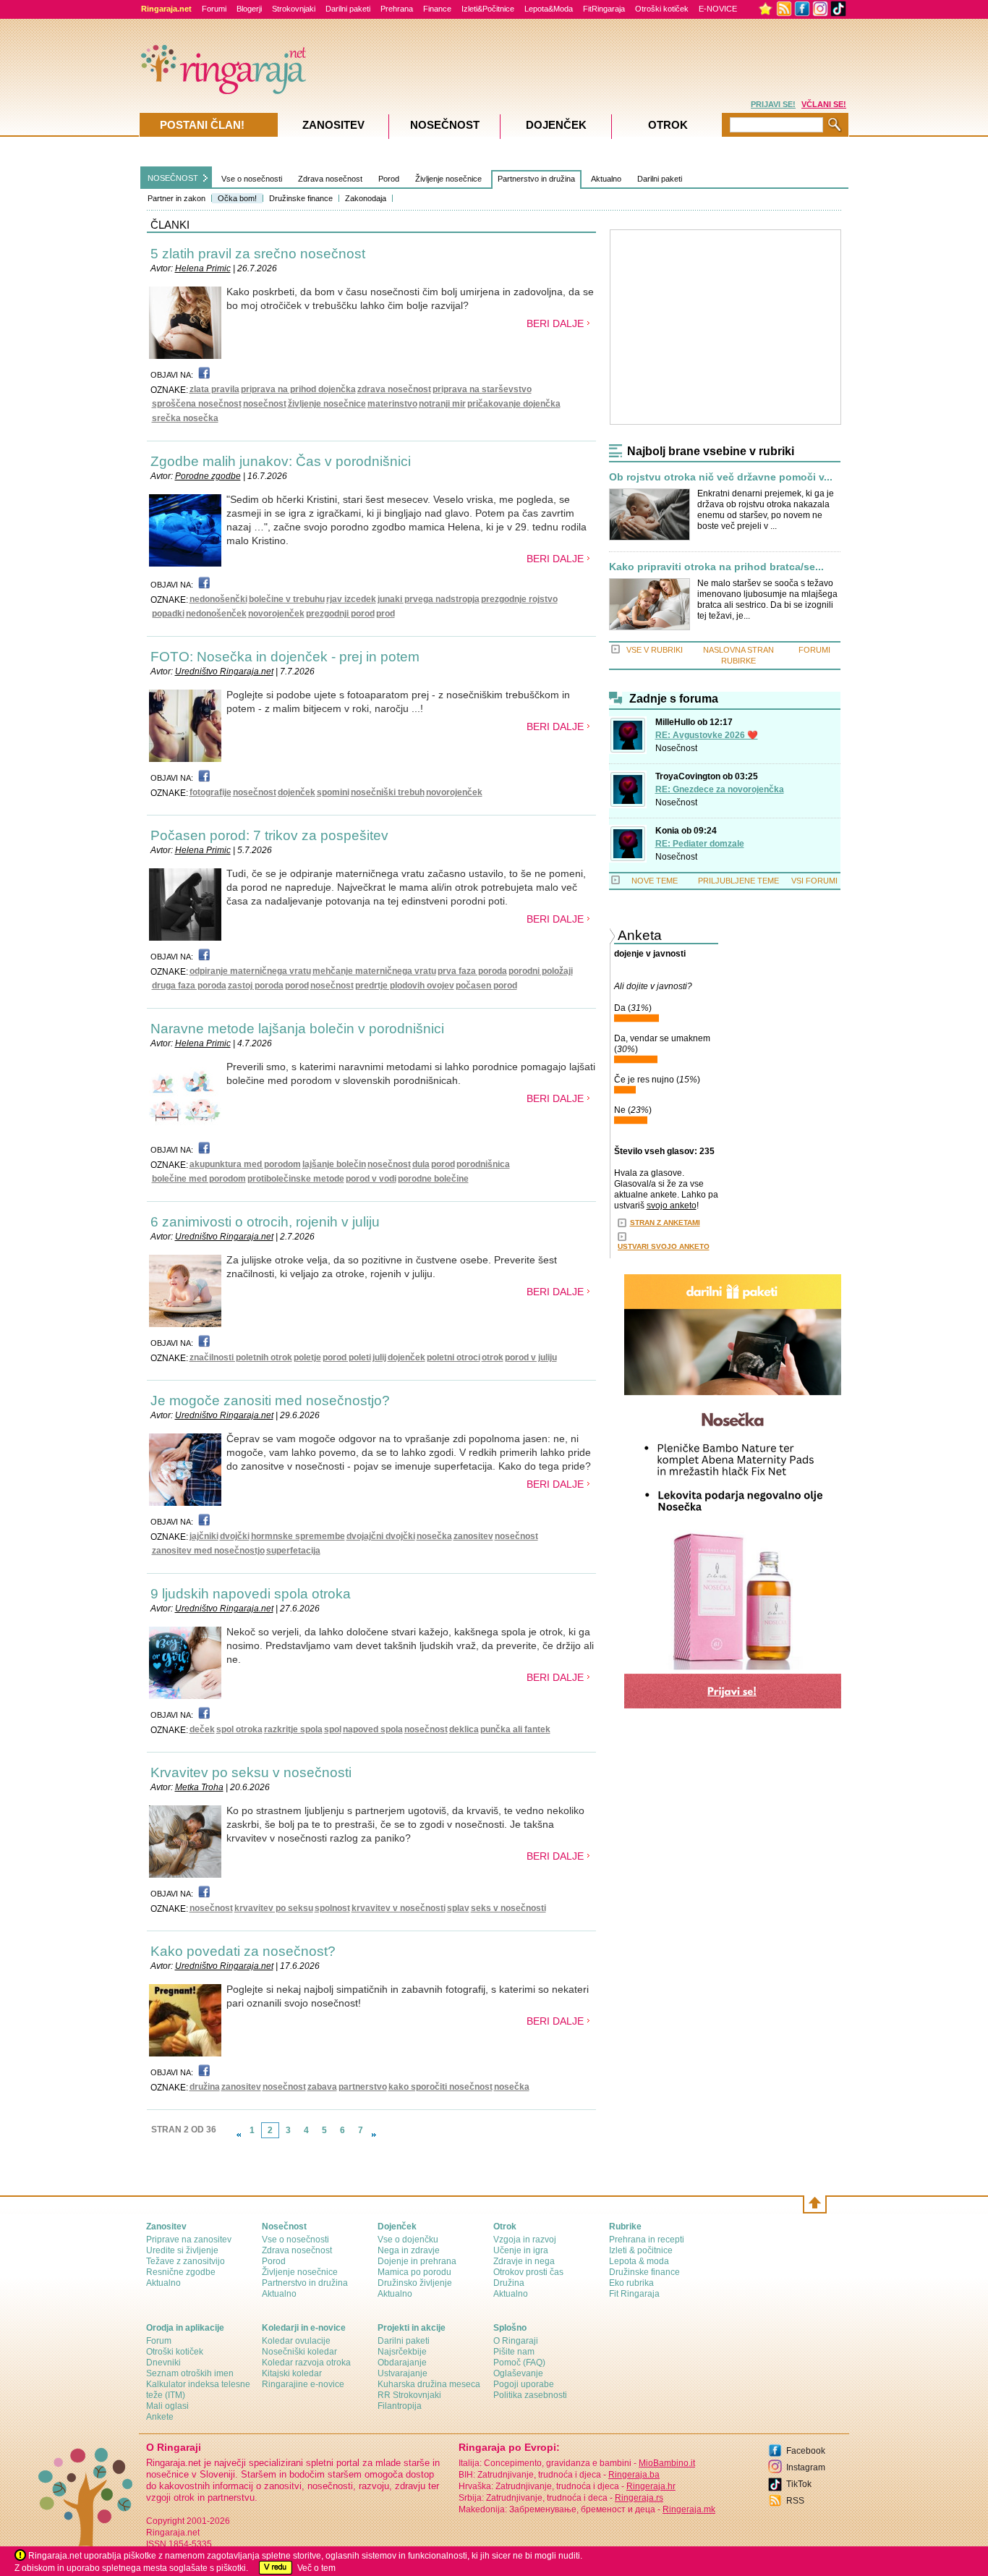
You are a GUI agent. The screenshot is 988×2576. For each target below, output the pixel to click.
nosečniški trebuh (388, 792)
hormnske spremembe (298, 1536)
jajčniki (204, 1536)
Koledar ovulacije (296, 2341)
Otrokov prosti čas (528, 2272)
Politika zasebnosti (530, 2395)
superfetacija (293, 1551)
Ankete (160, 2417)
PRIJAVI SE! (773, 104)
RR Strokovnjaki (409, 2395)
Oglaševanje (518, 2373)
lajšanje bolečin (334, 1164)
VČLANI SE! (824, 104)
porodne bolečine (433, 1179)
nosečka (434, 1536)
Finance (437, 9)
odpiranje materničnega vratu (250, 971)
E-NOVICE (718, 9)
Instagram (806, 2467)
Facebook (806, 2451)
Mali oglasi (167, 2406)
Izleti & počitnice (641, 2250)
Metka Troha (199, 1787)
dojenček (297, 792)
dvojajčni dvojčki (381, 1536)
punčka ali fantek (515, 1729)
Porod (389, 179)
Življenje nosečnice (448, 179)
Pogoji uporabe (524, 2384)
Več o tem (316, 2568)
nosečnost (265, 404)
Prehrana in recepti (647, 2240)
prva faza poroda (472, 971)
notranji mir (442, 404)
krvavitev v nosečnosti (399, 1908)
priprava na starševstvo (482, 389)
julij (379, 1357)
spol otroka (239, 1729)
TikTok (799, 2484)
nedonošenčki (218, 599)
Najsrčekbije (402, 2352)
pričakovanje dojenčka (514, 404)
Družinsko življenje (415, 2283)
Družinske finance (301, 198)
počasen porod (486, 986)
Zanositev (333, 125)
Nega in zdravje (409, 2250)
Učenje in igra (521, 2250)
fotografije (210, 792)
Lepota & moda (639, 2261)
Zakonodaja (366, 198)
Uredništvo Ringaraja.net (224, 671)
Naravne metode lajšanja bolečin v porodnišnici (297, 1029)
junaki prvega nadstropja (429, 599)
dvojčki (235, 1536)
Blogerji (249, 9)
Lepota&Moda (549, 9)
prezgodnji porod (340, 614)
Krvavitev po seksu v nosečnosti (251, 1772)
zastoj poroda (256, 986)
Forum (159, 2341)
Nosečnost (676, 748)
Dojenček (556, 125)
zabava (322, 2087)
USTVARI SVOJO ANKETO (664, 1246)
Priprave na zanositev (189, 2240)
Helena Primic (203, 268)
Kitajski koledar (292, 2373)
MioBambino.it (667, 2463)
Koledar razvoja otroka (306, 2363)
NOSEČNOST (173, 178)
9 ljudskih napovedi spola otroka (251, 1594)
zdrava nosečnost (394, 389)
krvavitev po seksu (274, 1908)
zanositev (473, 1536)
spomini (333, 792)
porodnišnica (483, 1164)
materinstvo (392, 404)
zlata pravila (214, 389)
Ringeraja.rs (639, 2498)
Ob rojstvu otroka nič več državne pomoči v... (721, 477)
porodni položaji (541, 971)
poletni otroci (453, 1357)
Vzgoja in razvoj (525, 2240)
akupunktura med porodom (245, 1164)
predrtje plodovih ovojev (405, 986)
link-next (374, 2135)
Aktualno (606, 179)
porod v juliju (531, 1357)
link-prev (239, 2135)
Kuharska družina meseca (429, 2384)
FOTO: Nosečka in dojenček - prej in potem (285, 657)
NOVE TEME (655, 881)
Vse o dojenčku (408, 2240)
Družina (509, 2283)
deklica (464, 1729)
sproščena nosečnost (197, 404)
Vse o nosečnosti (252, 179)
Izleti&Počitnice (488, 9)
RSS (795, 2501)
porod (297, 986)
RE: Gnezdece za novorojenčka (720, 789)
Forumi (214, 9)
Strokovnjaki (294, 9)
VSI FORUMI (814, 881)
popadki (168, 614)
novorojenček (276, 614)
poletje (307, 1357)
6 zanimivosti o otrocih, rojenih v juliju (265, 1222)
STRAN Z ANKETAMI (665, 1223)
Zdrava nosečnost (330, 179)
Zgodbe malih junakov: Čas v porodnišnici (281, 461)
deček (202, 1729)
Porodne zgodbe (208, 476)
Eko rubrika (631, 2283)
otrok (493, 1357)
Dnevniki (163, 2363)
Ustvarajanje (403, 2373)
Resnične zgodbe (181, 2272)
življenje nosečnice (327, 404)
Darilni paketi (348, 9)
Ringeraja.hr (651, 2486)
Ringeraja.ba (634, 2475)
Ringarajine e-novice (303, 2384)
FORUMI (814, 650)
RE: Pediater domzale (700, 844)
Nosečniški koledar (299, 2352)
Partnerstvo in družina (536, 179)
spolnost (332, 1908)
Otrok (668, 125)
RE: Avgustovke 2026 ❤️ (707, 735)
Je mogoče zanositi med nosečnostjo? (270, 1401)
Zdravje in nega (524, 2261)
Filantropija (400, 2406)
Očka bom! (237, 198)
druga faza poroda (189, 986)
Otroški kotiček (662, 9)
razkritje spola (293, 1729)
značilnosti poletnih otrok (241, 1357)
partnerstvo (363, 2087)
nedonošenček (216, 614)
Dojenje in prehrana (417, 2261)
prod (386, 614)
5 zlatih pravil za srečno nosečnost (258, 254)
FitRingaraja (604, 9)
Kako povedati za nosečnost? (243, 1951)
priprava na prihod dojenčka (298, 389)
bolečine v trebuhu (287, 599)
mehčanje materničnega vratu (374, 971)
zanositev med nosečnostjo (208, 1551)
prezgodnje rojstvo (519, 599)
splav (458, 1908)
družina (205, 2087)
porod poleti (347, 1357)
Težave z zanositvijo (186, 2261)
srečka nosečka (185, 418)
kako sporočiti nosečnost (440, 2087)
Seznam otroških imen (190, 2373)
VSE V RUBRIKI (655, 650)
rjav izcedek (351, 599)
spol (333, 1729)
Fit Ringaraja (634, 2294)
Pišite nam (514, 2352)
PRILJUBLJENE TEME (738, 881)
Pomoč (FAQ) (519, 2363)
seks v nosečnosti (508, 1908)
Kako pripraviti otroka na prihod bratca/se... (716, 567)
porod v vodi (371, 1179)
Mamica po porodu (414, 2272)
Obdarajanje (402, 2363)
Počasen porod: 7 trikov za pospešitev (269, 835)
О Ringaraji (516, 2341)
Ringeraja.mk (689, 2509)
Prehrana (397, 9)
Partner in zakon (176, 198)
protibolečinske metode (296, 1179)
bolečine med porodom (199, 1179)
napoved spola (373, 1729)
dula (421, 1164)
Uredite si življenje (182, 2250)
